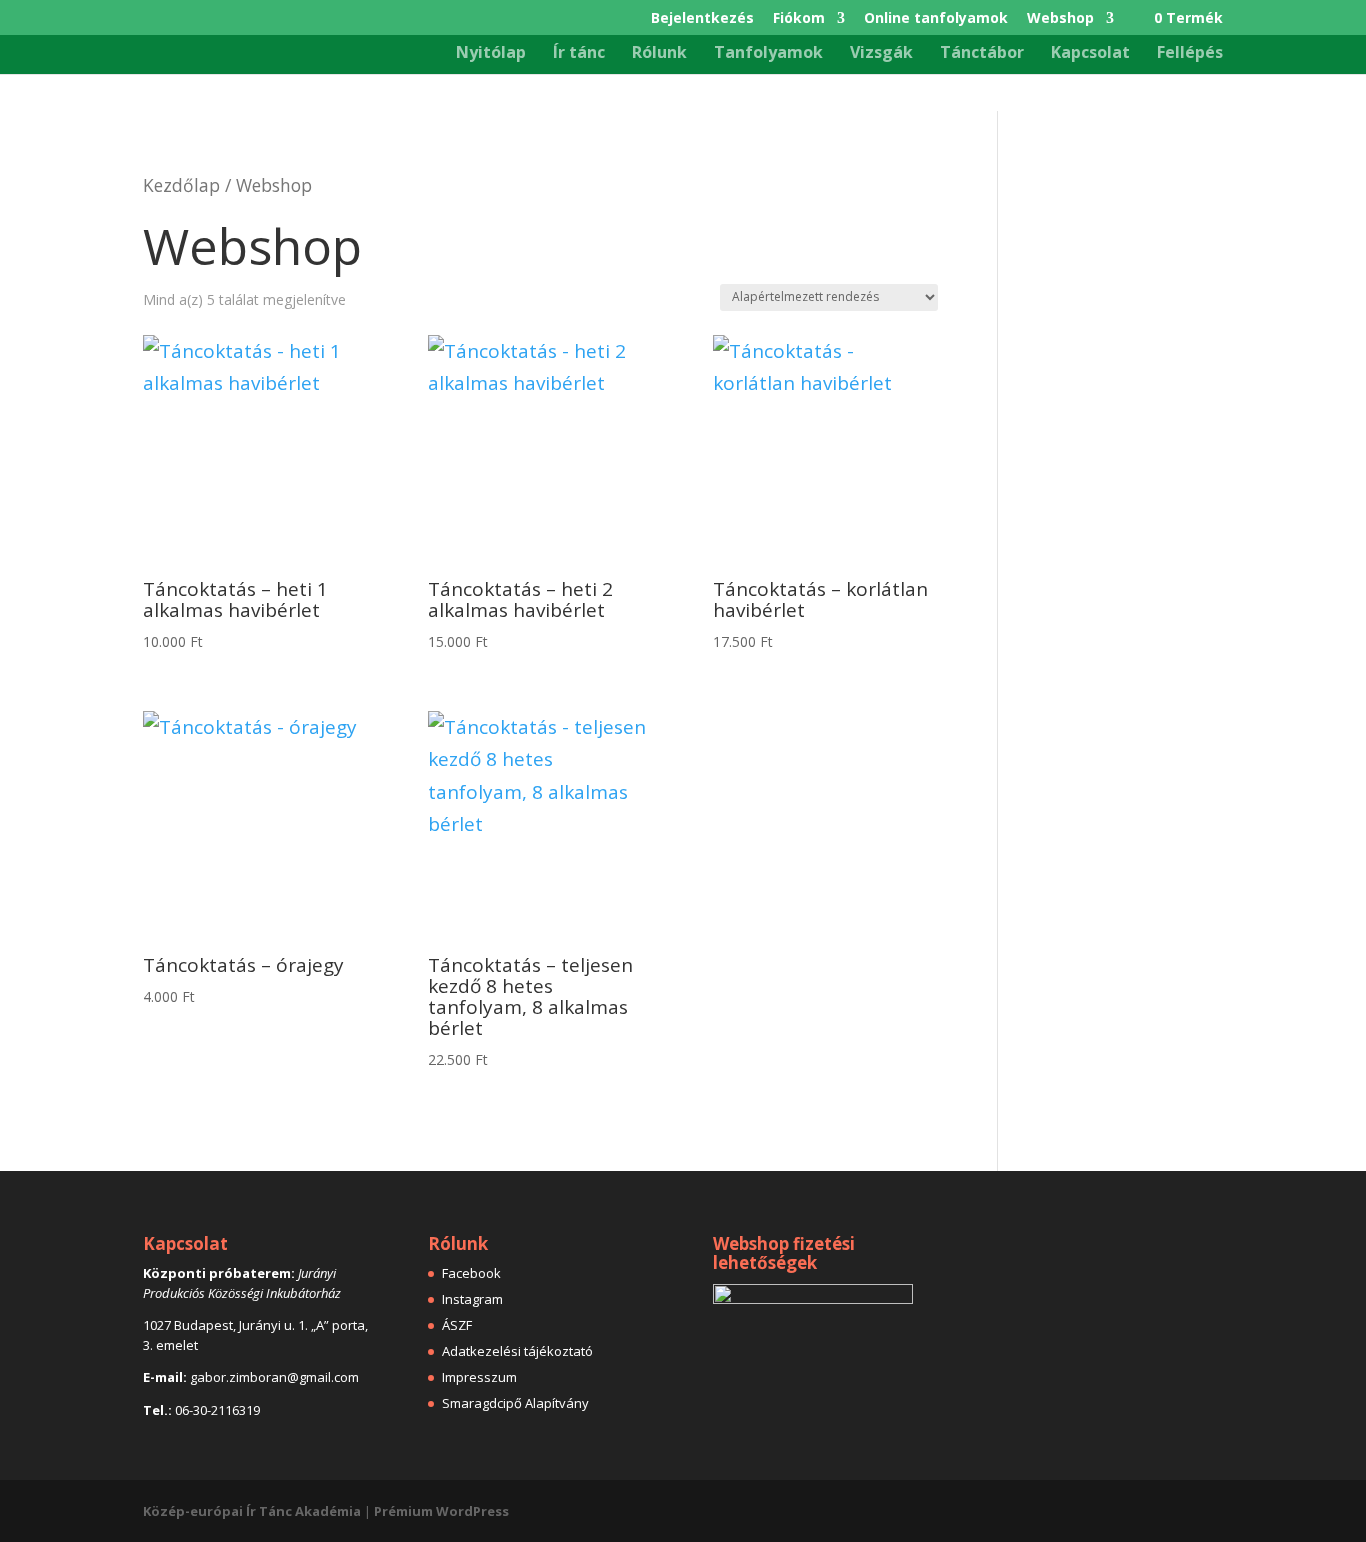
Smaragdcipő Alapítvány (515, 1403)
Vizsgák (881, 54)
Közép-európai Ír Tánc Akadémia (252, 1511)
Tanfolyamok (768, 54)
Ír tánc (579, 54)
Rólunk (659, 54)
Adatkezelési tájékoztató (517, 1351)
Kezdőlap (181, 185)
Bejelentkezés (702, 19)
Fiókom (799, 19)
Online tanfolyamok (936, 19)
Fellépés (1190, 54)
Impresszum (479, 1377)
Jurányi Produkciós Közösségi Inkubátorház (242, 1283)
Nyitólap (491, 54)
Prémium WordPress (441, 1511)
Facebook (471, 1273)
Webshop (1060, 19)
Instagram (472, 1299)
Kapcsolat (1090, 54)
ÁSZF (457, 1325)
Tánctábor (982, 54)
